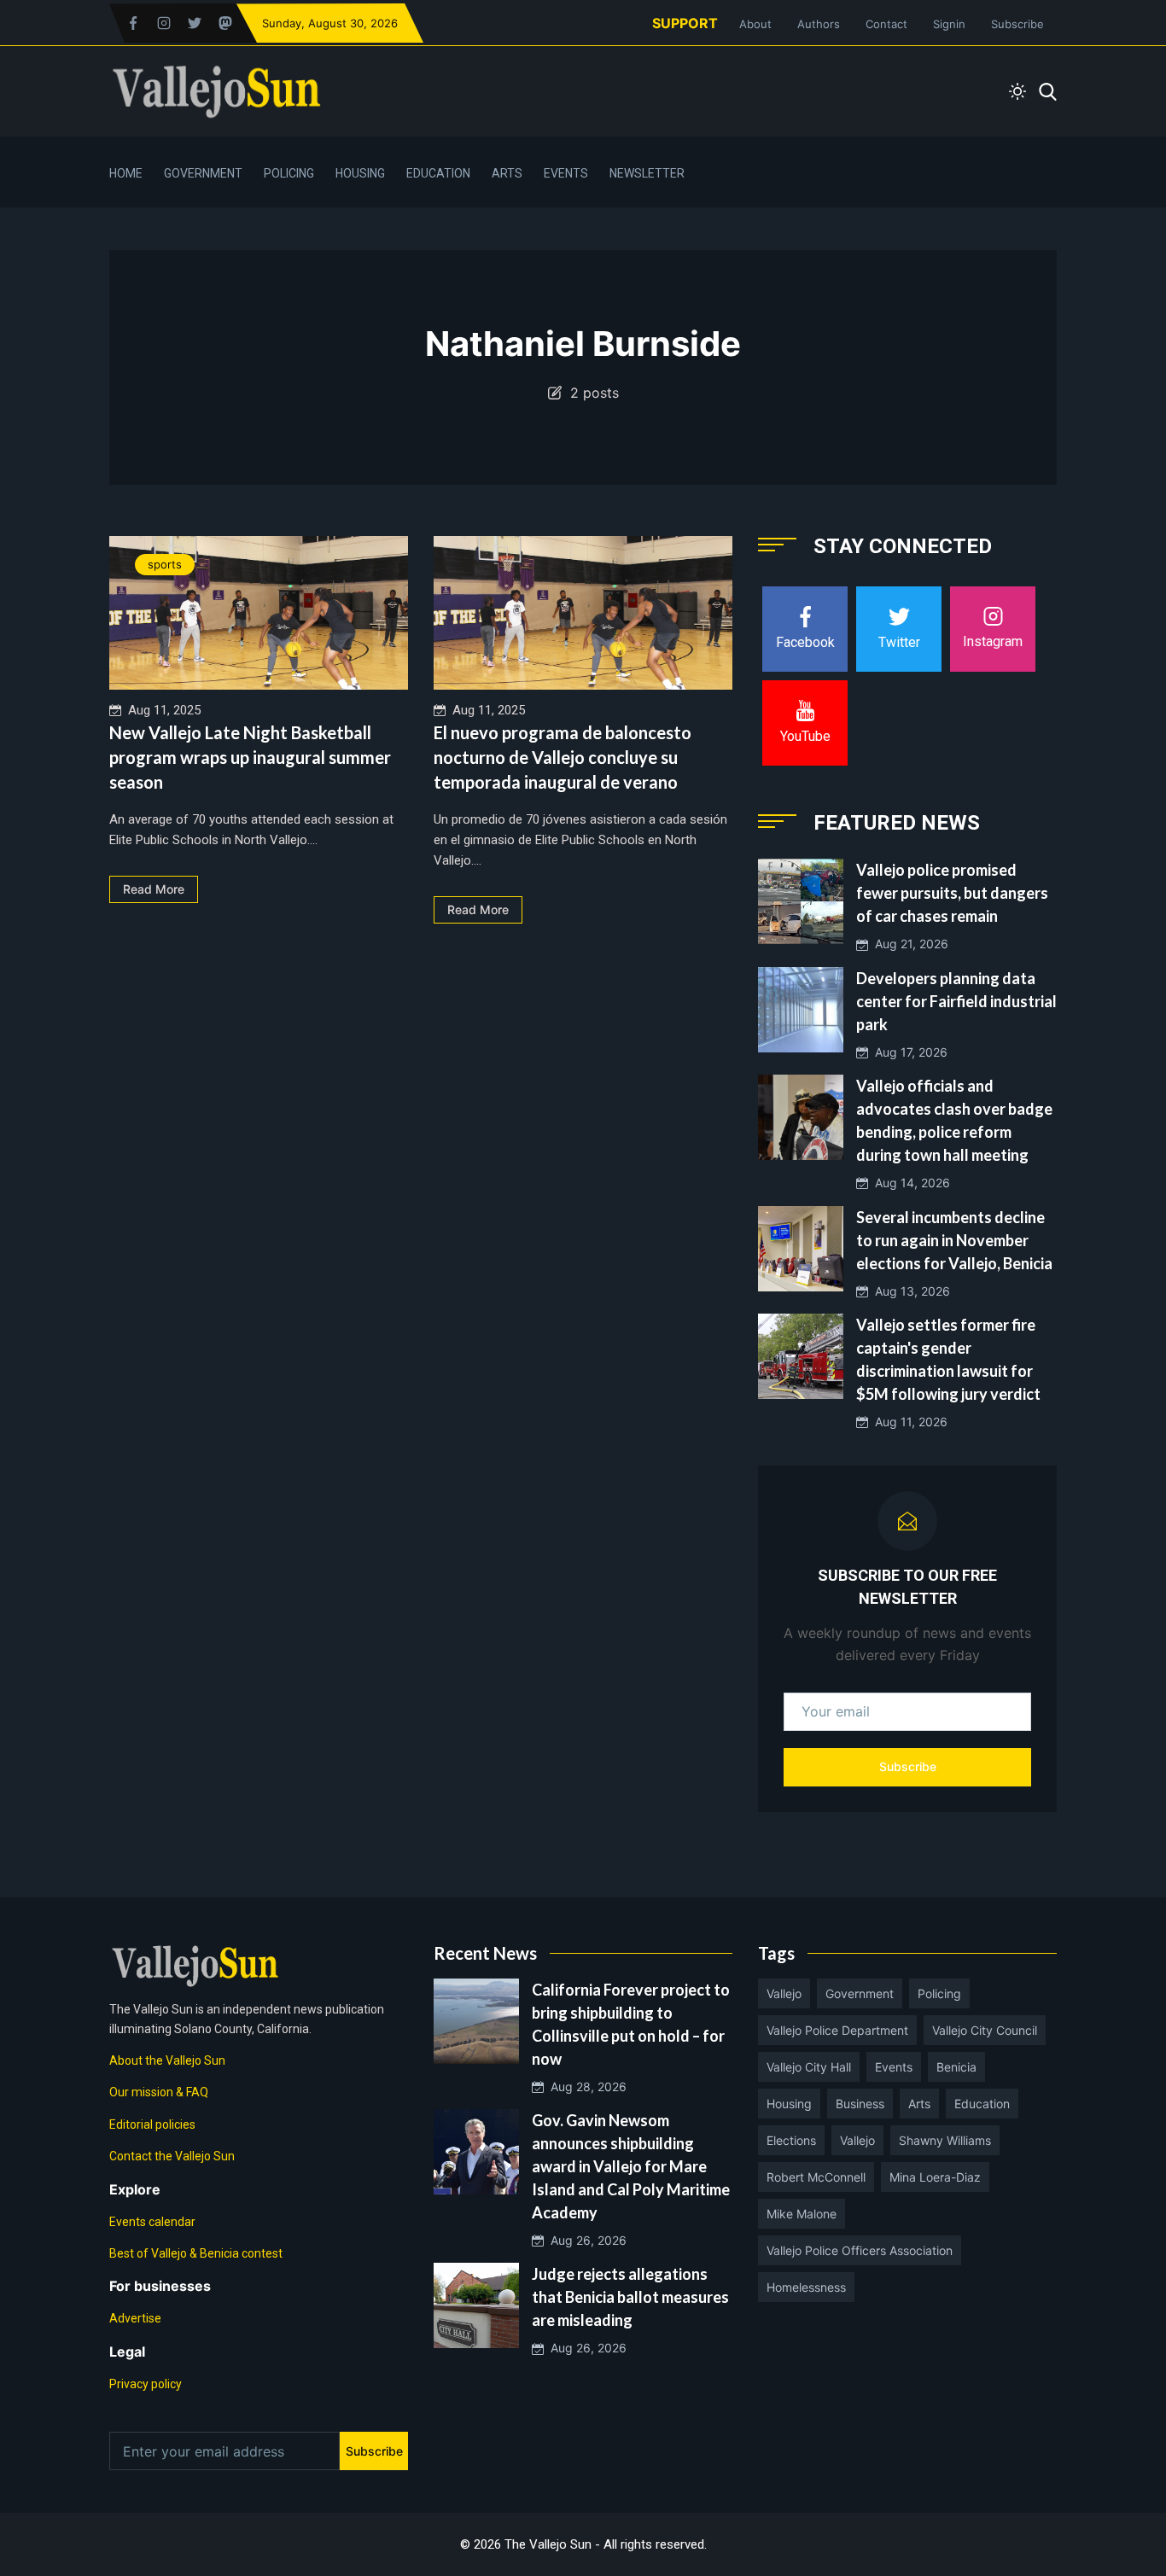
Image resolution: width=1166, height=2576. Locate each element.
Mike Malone (802, 2214)
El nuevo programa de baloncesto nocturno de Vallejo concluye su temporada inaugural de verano (563, 757)
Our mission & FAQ (159, 2092)
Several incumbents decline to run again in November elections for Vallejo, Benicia (954, 1240)
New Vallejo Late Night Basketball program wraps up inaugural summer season (250, 757)
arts (919, 2104)
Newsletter (647, 173)
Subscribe (1017, 24)
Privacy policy (146, 2384)
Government (203, 173)
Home (126, 173)
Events (566, 173)
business (860, 2104)
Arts (507, 173)
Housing (360, 173)
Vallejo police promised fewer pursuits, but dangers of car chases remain (952, 893)
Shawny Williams (945, 2140)
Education (438, 173)
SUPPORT (685, 23)
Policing (289, 173)
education (982, 2104)
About (755, 24)
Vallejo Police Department (837, 2030)
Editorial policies (152, 2124)
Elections (791, 2140)
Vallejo (784, 1993)
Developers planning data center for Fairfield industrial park (956, 1001)
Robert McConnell (816, 2177)
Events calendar (152, 2222)
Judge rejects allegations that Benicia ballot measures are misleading (630, 2297)
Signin (949, 24)
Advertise (135, 2318)
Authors (819, 24)
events (894, 2067)
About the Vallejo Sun (167, 2060)
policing (939, 1993)
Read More (154, 889)
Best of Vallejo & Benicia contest (196, 2253)
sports (165, 564)
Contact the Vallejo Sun (172, 2156)
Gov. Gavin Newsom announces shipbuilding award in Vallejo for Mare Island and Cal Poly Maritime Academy (631, 2166)
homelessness (806, 2287)
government (860, 1993)
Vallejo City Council (985, 2030)
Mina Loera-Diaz (935, 2177)
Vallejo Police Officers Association (860, 2250)
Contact (886, 24)
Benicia (956, 2067)
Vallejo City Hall (809, 2067)
